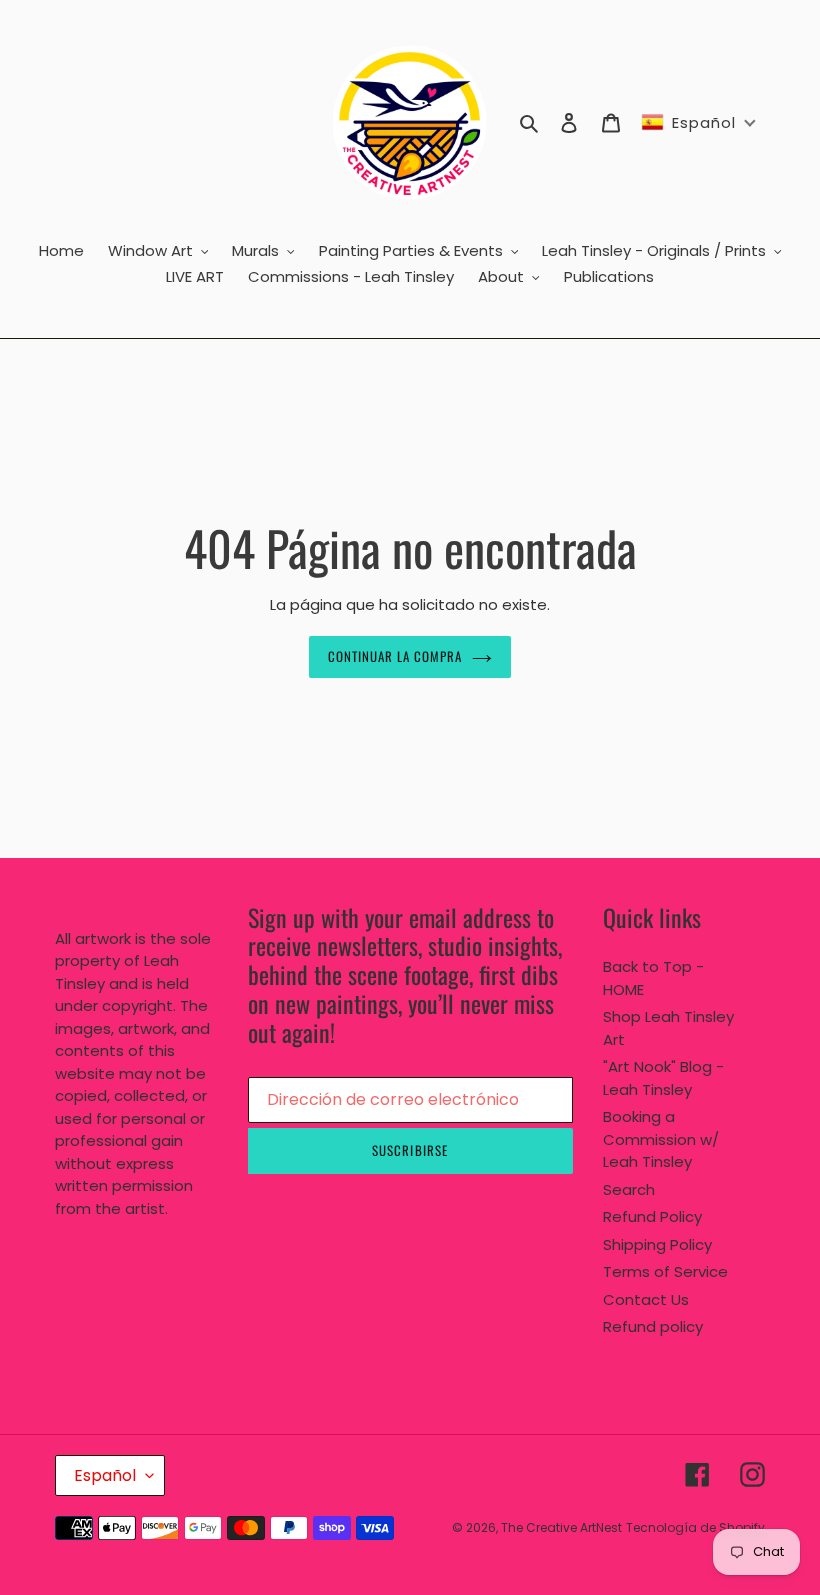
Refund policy (653, 1326)
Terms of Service (665, 1271)
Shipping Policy (657, 1244)
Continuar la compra (395, 656)
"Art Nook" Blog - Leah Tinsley (663, 1078)
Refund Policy (652, 1216)
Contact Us (646, 1299)
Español (105, 1475)
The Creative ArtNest (561, 1527)
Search (629, 1189)
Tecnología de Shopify (695, 1527)
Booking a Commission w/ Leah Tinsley (661, 1139)
